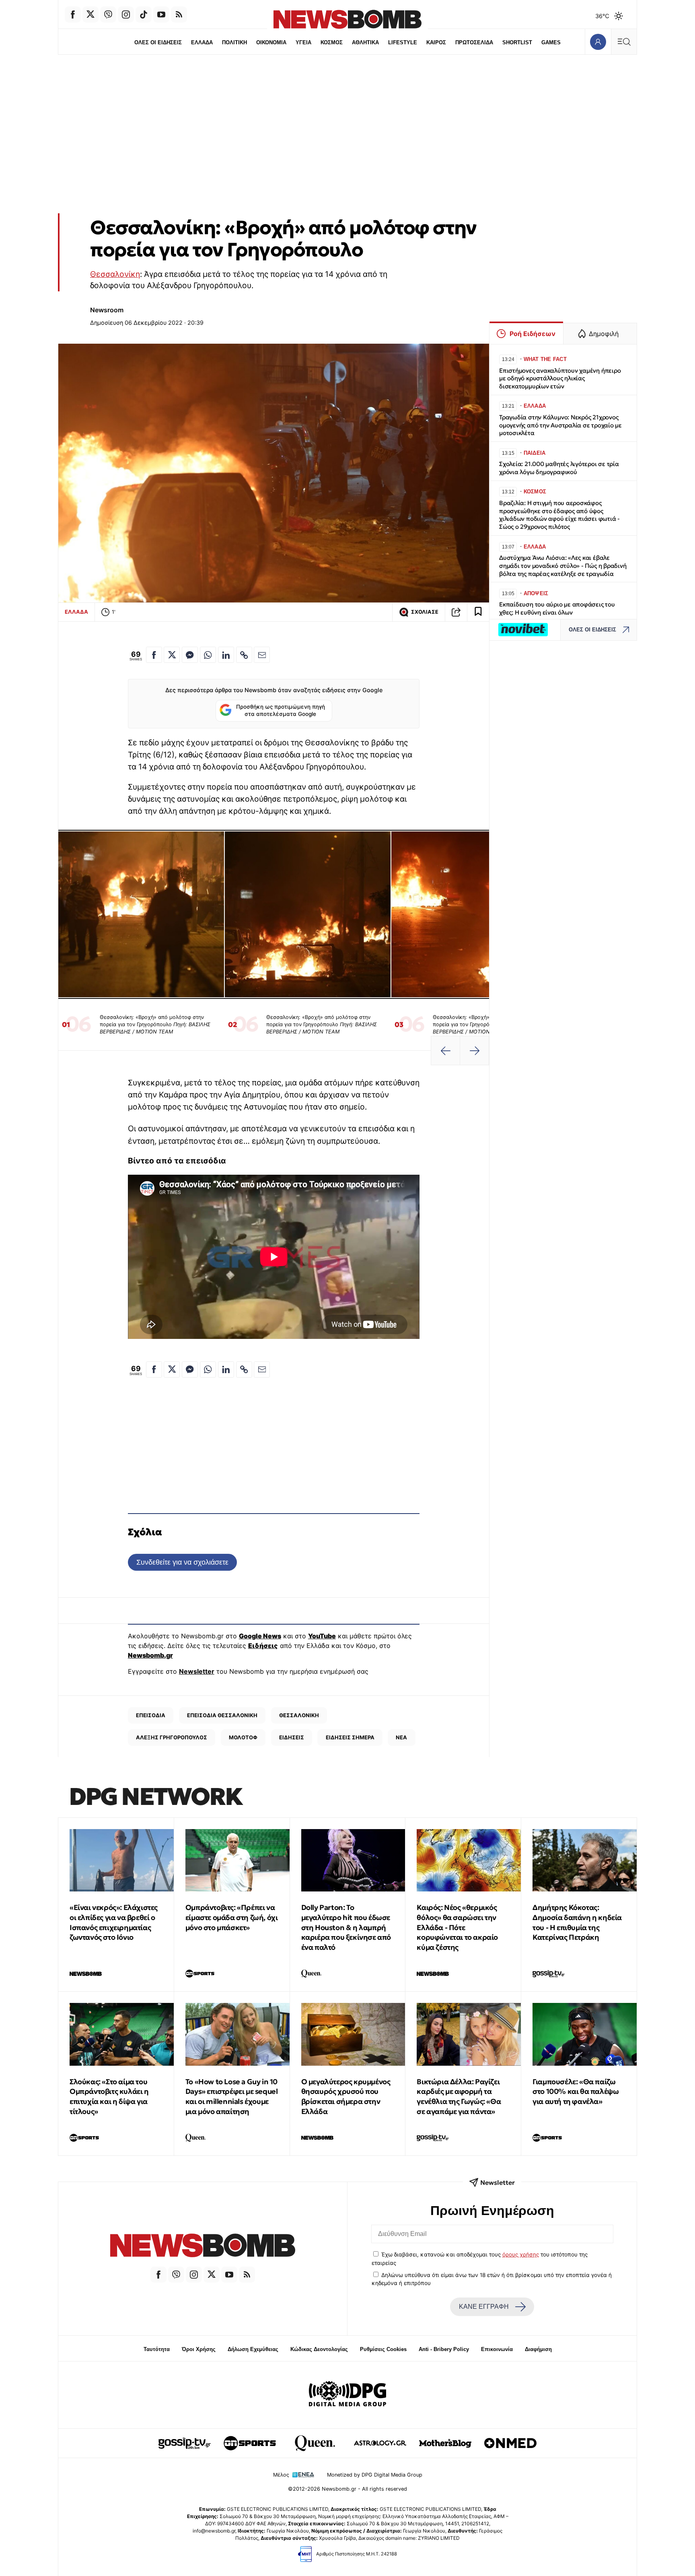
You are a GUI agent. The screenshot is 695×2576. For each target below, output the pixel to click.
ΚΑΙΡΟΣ (436, 42)
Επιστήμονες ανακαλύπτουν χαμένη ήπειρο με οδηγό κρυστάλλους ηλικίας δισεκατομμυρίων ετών (560, 378)
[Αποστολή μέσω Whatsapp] (208, 655)
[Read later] (478, 612)
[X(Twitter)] (90, 14)
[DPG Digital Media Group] (347, 2395)
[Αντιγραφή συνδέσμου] (456, 612)
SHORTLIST (517, 42)
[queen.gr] (315, 2443)
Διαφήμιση (538, 2349)
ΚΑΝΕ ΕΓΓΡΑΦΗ (484, 2307)
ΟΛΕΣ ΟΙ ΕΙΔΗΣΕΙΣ (158, 42)
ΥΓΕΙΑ (303, 42)
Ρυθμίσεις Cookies (383, 2349)
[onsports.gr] (250, 2443)
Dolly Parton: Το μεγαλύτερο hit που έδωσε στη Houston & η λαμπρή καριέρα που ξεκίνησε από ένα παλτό (346, 1927)
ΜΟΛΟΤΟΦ (243, 1737)
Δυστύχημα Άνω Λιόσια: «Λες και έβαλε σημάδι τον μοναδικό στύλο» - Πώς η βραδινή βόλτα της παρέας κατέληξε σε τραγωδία (563, 566)
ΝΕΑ (401, 1737)
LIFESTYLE (403, 42)
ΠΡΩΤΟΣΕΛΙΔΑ (474, 42)
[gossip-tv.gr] (185, 2443)
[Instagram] (126, 14)
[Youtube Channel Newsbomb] (161, 14)
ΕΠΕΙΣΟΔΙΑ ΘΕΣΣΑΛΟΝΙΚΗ (222, 1715)
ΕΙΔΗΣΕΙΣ (292, 1737)
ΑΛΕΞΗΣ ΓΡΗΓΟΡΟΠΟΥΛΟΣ (172, 1737)
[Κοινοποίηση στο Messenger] (190, 655)
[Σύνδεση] (598, 42)
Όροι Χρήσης (199, 2349)
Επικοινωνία (497, 2349)
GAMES (551, 42)
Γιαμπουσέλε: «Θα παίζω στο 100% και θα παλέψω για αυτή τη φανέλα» (576, 2092)
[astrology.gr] (380, 2443)
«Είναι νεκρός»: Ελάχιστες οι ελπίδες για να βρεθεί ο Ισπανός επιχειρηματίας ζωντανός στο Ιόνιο (114, 1922)
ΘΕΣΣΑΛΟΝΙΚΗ (299, 1715)
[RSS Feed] (179, 14)
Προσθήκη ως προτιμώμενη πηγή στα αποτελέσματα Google (281, 710)
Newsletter (197, 1671)
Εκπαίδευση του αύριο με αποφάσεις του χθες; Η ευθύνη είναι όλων (557, 608)
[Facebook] (73, 14)
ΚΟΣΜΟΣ (332, 42)
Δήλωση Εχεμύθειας (253, 2349)
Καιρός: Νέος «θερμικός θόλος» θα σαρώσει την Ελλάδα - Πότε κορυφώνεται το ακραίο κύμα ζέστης (457, 1927)
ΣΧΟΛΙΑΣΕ (425, 612)
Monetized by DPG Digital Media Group (375, 2475)
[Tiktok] (144, 14)
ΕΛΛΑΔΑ (202, 42)
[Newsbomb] (203, 2247)
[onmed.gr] (510, 2443)
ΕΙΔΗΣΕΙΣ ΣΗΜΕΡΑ (350, 1737)
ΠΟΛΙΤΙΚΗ (234, 42)
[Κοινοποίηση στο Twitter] (172, 655)
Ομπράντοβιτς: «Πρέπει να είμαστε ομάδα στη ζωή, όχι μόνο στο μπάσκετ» (232, 1917)
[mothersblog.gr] (445, 2443)
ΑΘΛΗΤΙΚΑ (365, 42)
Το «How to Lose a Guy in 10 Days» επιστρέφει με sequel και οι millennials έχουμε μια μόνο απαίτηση (232, 2096)
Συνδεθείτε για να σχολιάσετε (182, 1562)
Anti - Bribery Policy (444, 2349)
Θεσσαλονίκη (115, 274)
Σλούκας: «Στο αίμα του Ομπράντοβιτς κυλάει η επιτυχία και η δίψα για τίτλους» (109, 2096)
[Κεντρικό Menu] (624, 42)
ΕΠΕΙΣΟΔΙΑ (151, 1715)
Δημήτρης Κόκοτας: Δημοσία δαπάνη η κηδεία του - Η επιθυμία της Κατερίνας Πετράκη (577, 1922)
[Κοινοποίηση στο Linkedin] (226, 655)
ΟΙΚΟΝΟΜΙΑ (271, 42)
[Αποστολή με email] (262, 655)
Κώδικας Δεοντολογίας (319, 2349)
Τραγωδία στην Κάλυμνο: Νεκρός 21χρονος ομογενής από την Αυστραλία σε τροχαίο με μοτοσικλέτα (560, 425)
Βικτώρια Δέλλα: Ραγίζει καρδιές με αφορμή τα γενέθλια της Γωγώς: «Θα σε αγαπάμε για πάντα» (459, 2096)
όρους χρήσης (521, 2254)
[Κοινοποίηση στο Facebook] (154, 655)
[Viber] (108, 14)
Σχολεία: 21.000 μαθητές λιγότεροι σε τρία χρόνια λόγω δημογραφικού (559, 468)
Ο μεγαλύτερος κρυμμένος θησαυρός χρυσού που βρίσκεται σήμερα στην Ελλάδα (346, 2096)
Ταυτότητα (157, 2349)
